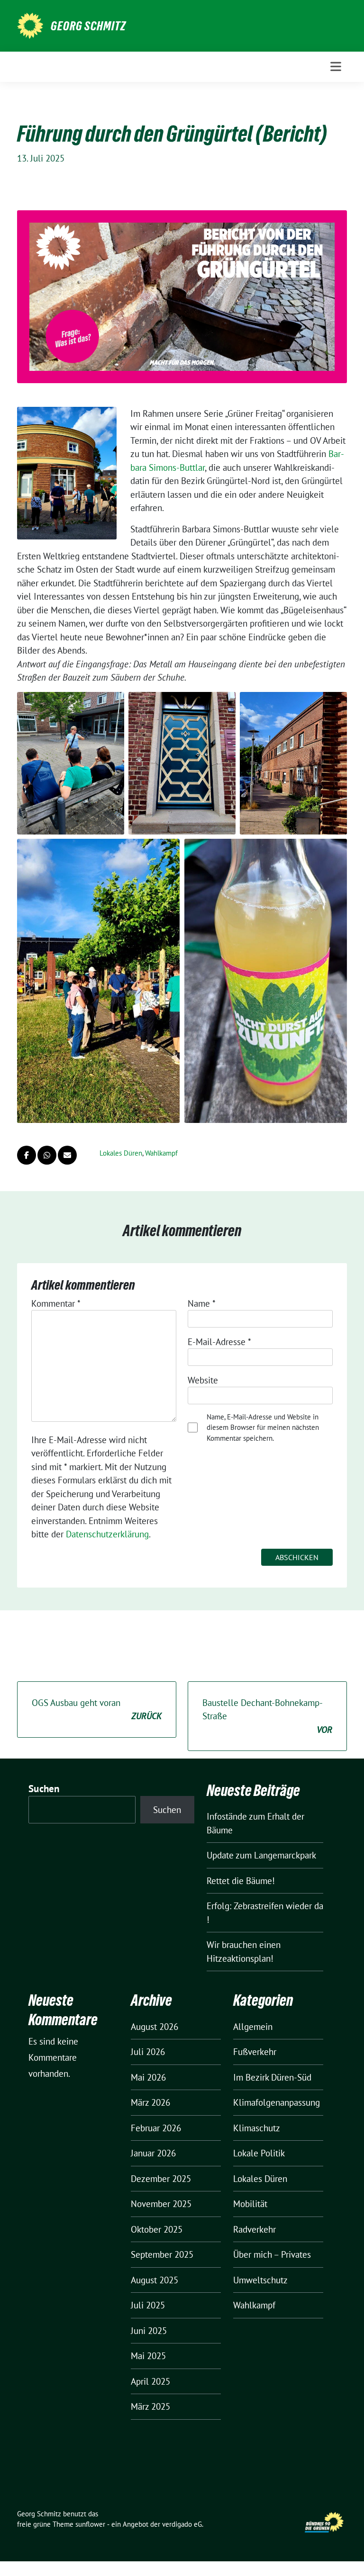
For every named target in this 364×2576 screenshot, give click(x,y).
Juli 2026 (148, 2052)
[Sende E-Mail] (67, 1155)
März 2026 (150, 2102)
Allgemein (253, 2027)
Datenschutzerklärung (107, 1534)
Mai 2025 (148, 2356)
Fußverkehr (255, 2052)
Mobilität (250, 2204)
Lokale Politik (259, 2153)
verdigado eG (182, 2524)
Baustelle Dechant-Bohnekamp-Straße (267, 1716)
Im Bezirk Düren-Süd (272, 2077)
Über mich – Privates (272, 2254)
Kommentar (56, 1303)
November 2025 (161, 2204)
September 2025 (162, 2254)
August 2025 (155, 2280)
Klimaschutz (257, 2128)
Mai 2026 (148, 2077)
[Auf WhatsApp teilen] (47, 1155)
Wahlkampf (161, 1153)
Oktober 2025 (157, 2229)
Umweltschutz (260, 2280)
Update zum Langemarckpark (261, 1855)
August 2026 (155, 2027)
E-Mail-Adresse (219, 1342)
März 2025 (150, 2406)
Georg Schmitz (88, 26)
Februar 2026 (156, 2128)
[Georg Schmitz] (30, 25)
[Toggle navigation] (336, 67)
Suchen (44, 1789)
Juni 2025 (149, 2331)
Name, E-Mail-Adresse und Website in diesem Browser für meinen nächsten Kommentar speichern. (263, 1427)
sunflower (90, 2524)
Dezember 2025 (161, 2179)
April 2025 (150, 2381)
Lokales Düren (121, 1153)
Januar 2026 (153, 2153)
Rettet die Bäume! (241, 1881)
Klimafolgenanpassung (277, 2102)
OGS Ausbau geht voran (97, 1710)
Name (202, 1303)
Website (203, 1380)
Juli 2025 (148, 2305)
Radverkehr (255, 2229)
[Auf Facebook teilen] (27, 1155)
